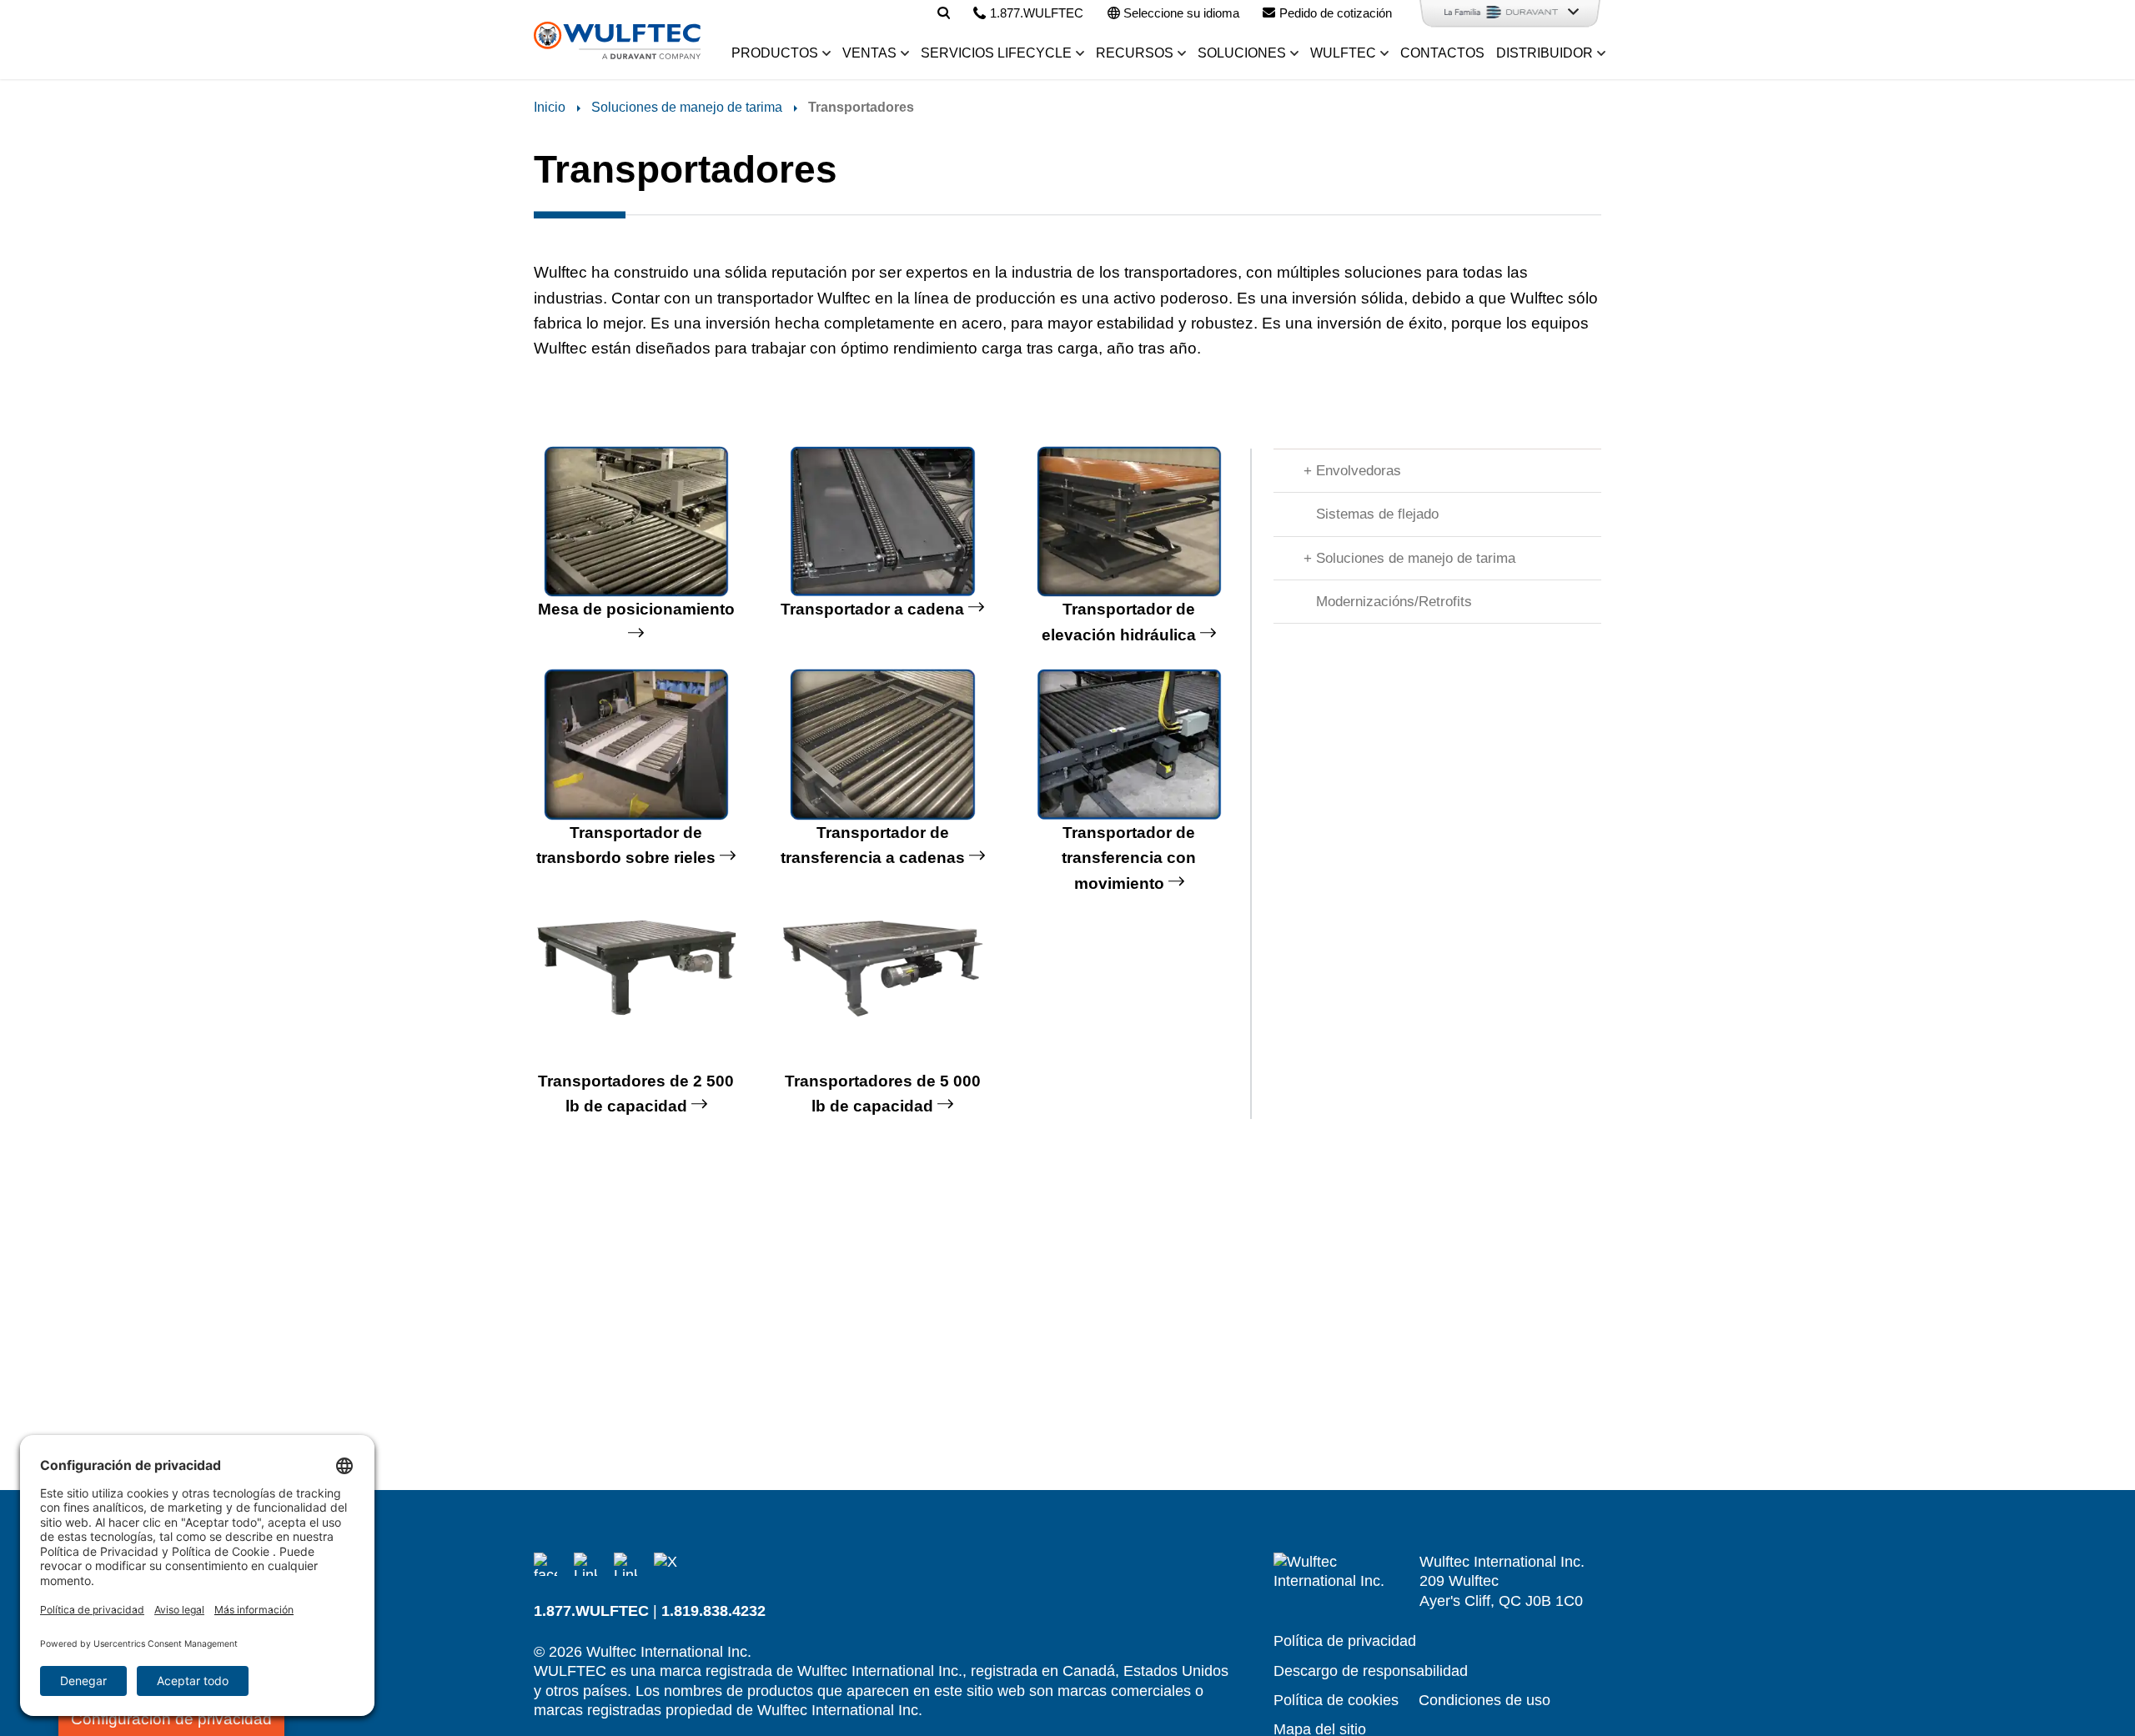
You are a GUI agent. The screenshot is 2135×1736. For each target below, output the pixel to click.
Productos (775, 53)
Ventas (869, 53)
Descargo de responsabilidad (1371, 1671)
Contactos (1442, 53)
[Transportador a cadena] (883, 522)
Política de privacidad (1345, 1641)
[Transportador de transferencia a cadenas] (883, 745)
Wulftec (1343, 53)
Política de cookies (1336, 1700)
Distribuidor (1545, 53)
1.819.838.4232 (713, 1611)
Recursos (1135, 53)
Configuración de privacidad (171, 1719)
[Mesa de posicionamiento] (636, 522)
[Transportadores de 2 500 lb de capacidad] (636, 993)
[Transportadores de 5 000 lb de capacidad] (883, 993)
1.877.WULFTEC (591, 1611)
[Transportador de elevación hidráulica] (1129, 522)
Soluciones (1242, 53)
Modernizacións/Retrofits (1394, 602)
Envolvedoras (1359, 471)
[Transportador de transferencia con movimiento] (1129, 745)
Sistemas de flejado (1377, 514)
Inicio (550, 107)
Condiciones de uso (1484, 1700)
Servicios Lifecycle (996, 53)
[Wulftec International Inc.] (617, 41)
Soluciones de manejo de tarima (687, 107)
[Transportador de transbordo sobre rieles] (636, 745)
